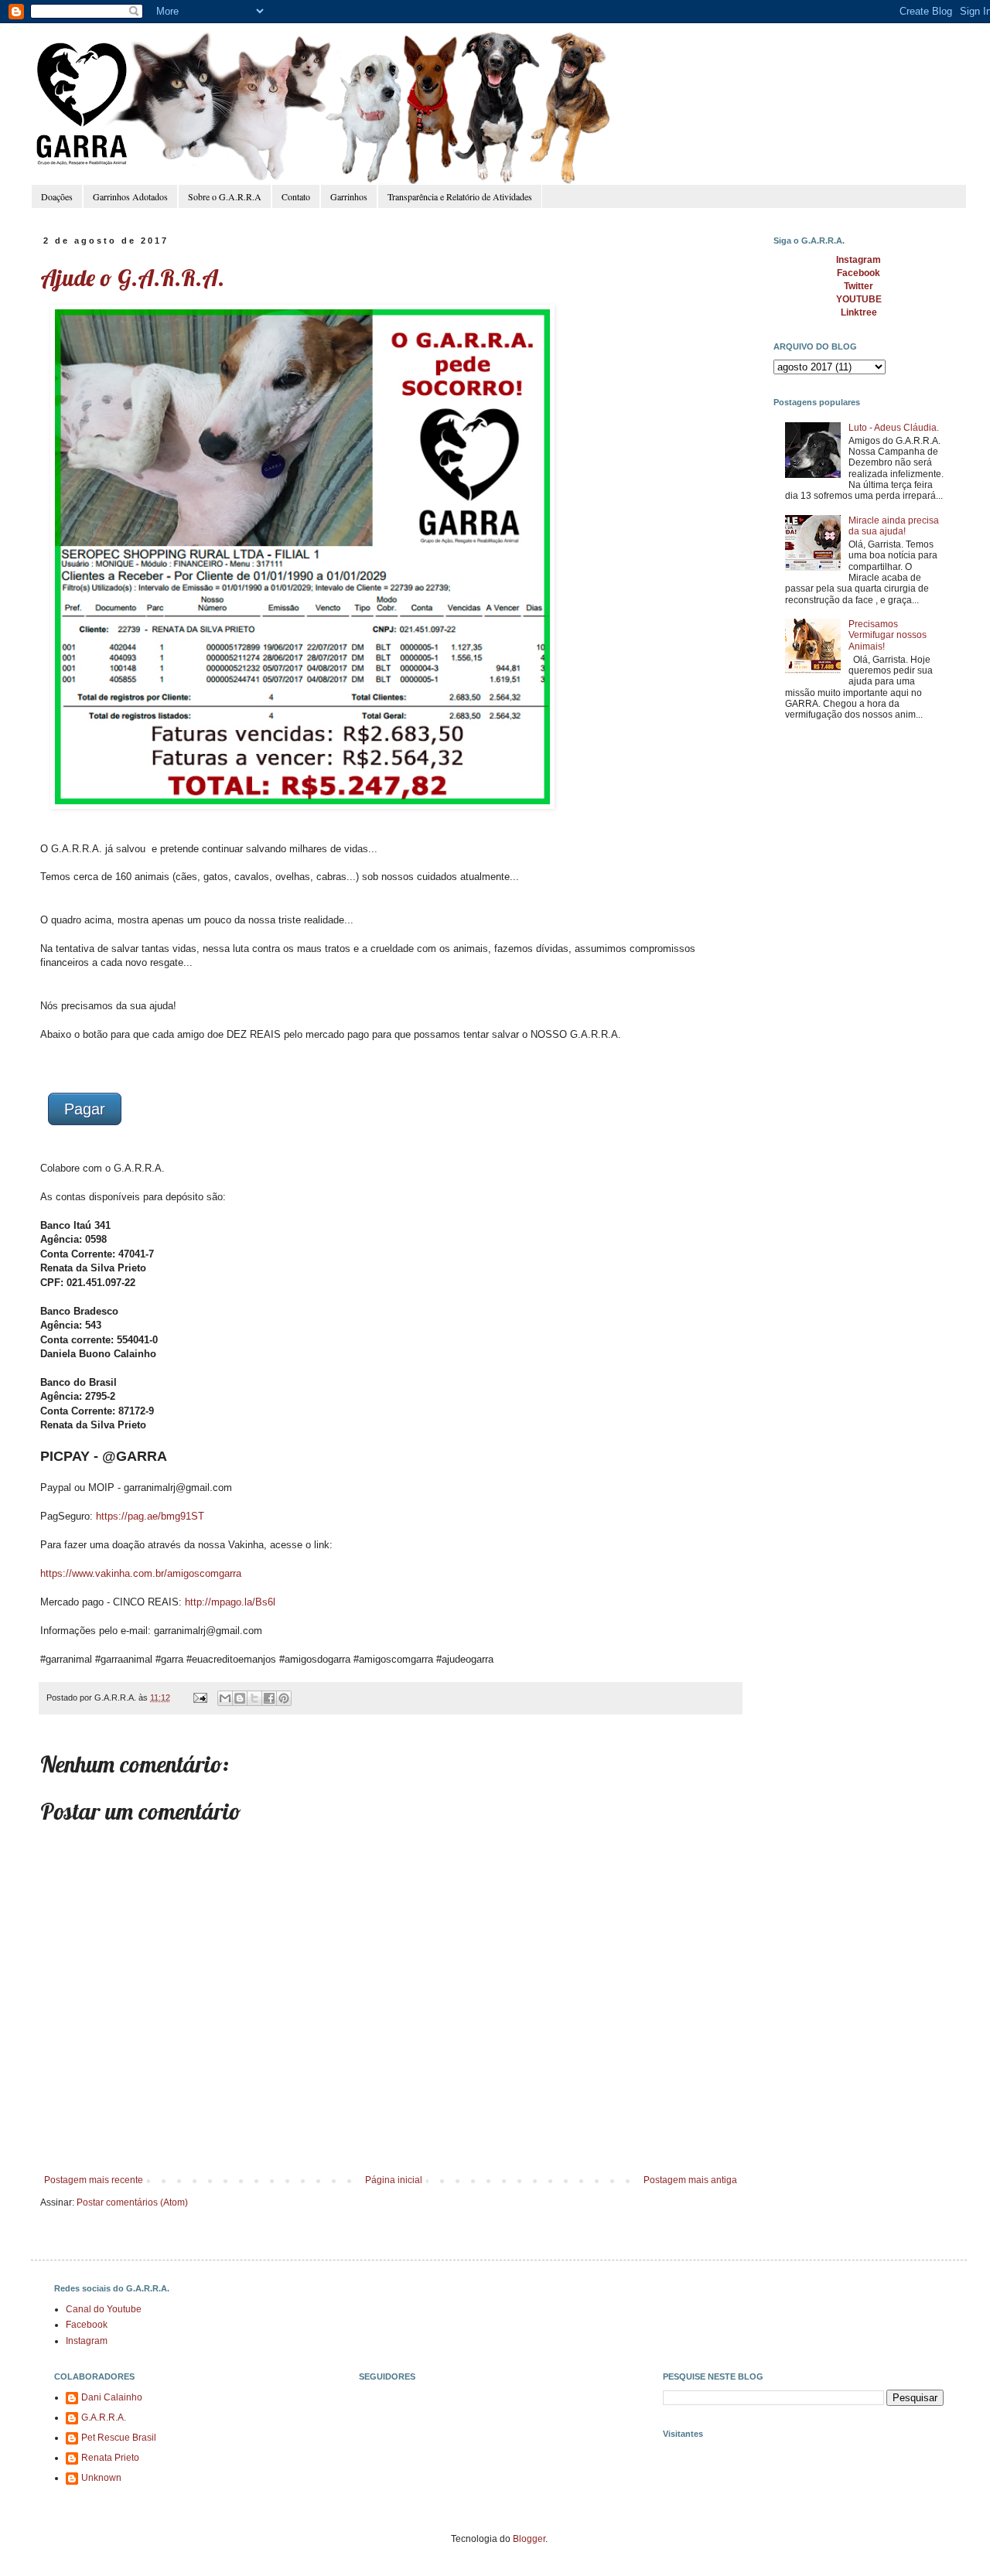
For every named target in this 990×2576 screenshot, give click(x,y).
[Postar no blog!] (240, 1698)
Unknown (101, 2478)
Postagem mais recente (94, 2180)
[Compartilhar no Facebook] (269, 1698)
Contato (296, 196)
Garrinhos (349, 196)
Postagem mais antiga (690, 2180)
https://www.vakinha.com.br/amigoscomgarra (141, 1573)
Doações (57, 196)
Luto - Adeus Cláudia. (894, 428)
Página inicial (394, 2180)
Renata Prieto (110, 2458)
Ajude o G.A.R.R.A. (132, 278)
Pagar (85, 1109)
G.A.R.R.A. (104, 2417)
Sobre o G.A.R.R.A (225, 196)
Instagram (87, 2341)
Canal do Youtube (104, 2309)
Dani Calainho (112, 2397)
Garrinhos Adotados (130, 196)
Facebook (87, 2325)
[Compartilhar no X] (254, 1698)
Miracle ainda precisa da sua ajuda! (894, 526)
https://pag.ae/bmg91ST (150, 1516)
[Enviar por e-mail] (225, 1698)
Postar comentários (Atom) (132, 2202)
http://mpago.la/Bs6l (230, 1602)
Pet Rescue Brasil (119, 2438)
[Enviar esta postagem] (200, 1697)
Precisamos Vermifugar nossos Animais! (888, 635)
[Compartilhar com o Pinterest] (284, 1698)
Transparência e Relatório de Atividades (460, 196)
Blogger (529, 2539)
